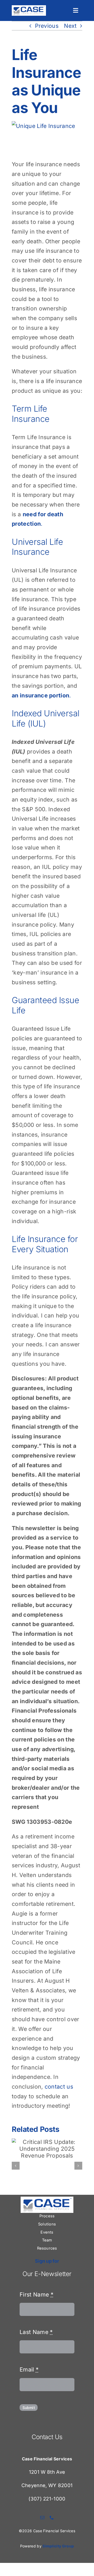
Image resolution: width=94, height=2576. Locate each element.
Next (70, 26)
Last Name (36, 2332)
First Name (37, 2294)
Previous (47, 26)
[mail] (42, 2518)
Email (29, 2369)
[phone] (52, 2518)
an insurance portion (40, 695)
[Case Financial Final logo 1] (29, 8)
